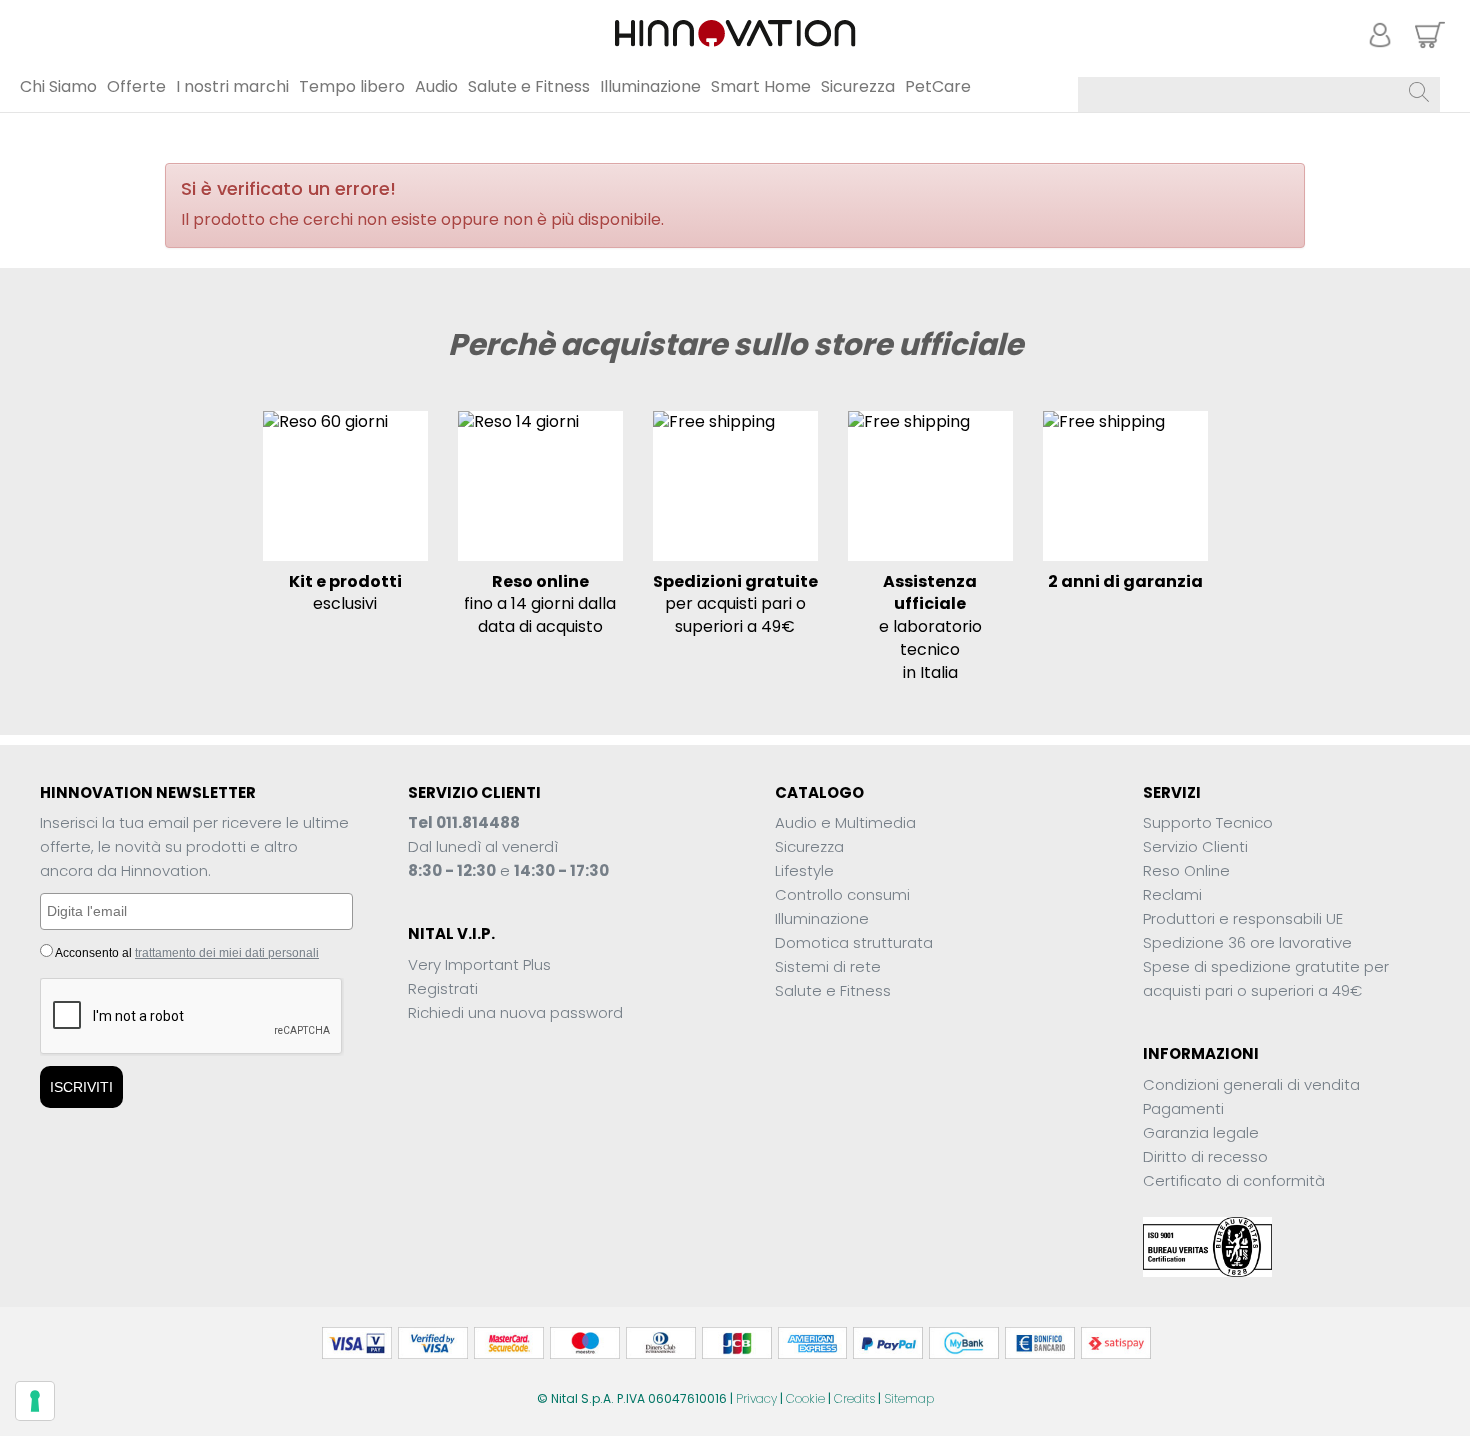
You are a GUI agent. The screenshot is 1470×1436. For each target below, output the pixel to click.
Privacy (756, 1398)
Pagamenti (1183, 1108)
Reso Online (1186, 870)
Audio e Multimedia (845, 822)
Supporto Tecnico (1208, 822)
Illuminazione (650, 86)
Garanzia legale (1201, 1132)
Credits (854, 1398)
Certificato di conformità (1234, 1180)
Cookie (805, 1398)
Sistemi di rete (828, 966)
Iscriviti (81, 1087)
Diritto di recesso (1205, 1156)
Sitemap (909, 1398)
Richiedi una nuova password (515, 1012)
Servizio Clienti (1195, 846)
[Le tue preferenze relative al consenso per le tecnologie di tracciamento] (35, 1401)
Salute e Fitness (529, 86)
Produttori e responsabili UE (1243, 918)
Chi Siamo (58, 86)
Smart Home (761, 86)
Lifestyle (804, 870)
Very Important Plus (479, 964)
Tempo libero (352, 86)
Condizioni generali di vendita (1251, 1084)
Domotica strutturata (854, 942)
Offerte (136, 86)
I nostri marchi (232, 86)
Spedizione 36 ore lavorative (1247, 942)
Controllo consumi (842, 894)
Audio (436, 86)
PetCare (938, 86)
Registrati (443, 988)
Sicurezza (858, 86)
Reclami (1172, 894)
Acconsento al (186, 953)
